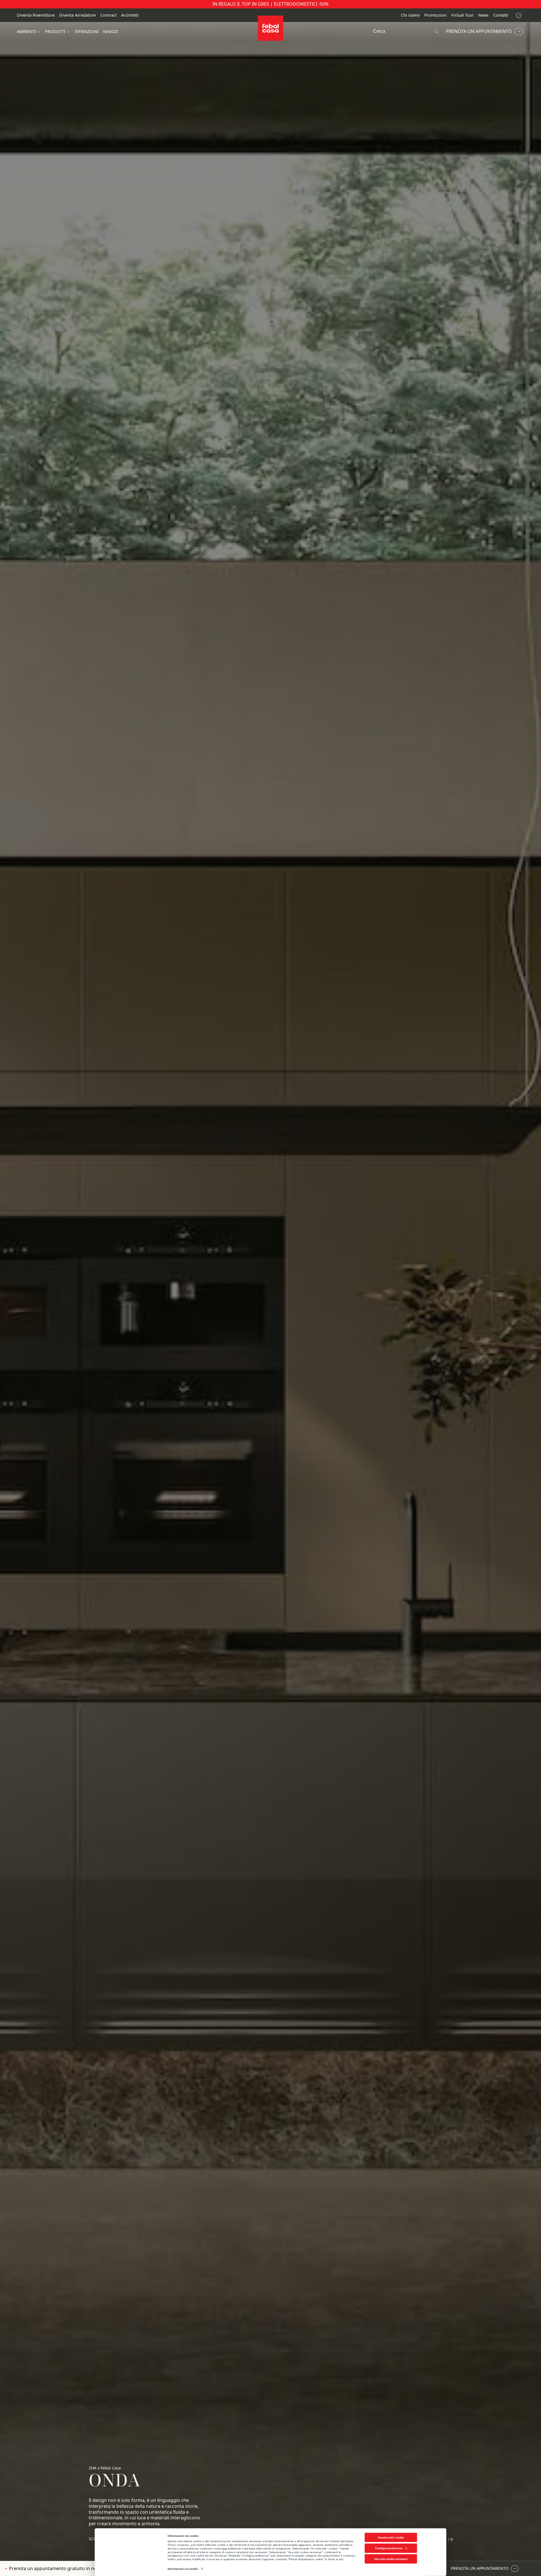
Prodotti (55, 32)
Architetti (130, 15)
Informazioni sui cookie (183, 2569)
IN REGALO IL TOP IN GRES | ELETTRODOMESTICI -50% (270, 4)
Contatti (501, 15)
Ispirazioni (87, 32)
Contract (108, 15)
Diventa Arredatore (77, 15)
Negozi (111, 32)
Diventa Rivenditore (36, 15)
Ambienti (26, 32)
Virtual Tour (462, 15)
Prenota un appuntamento (479, 31)
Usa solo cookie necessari (391, 2559)
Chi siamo (410, 15)
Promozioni (435, 15)
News (483, 15)
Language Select (519, 15)
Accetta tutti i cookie (391, 2537)
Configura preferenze (389, 2548)
